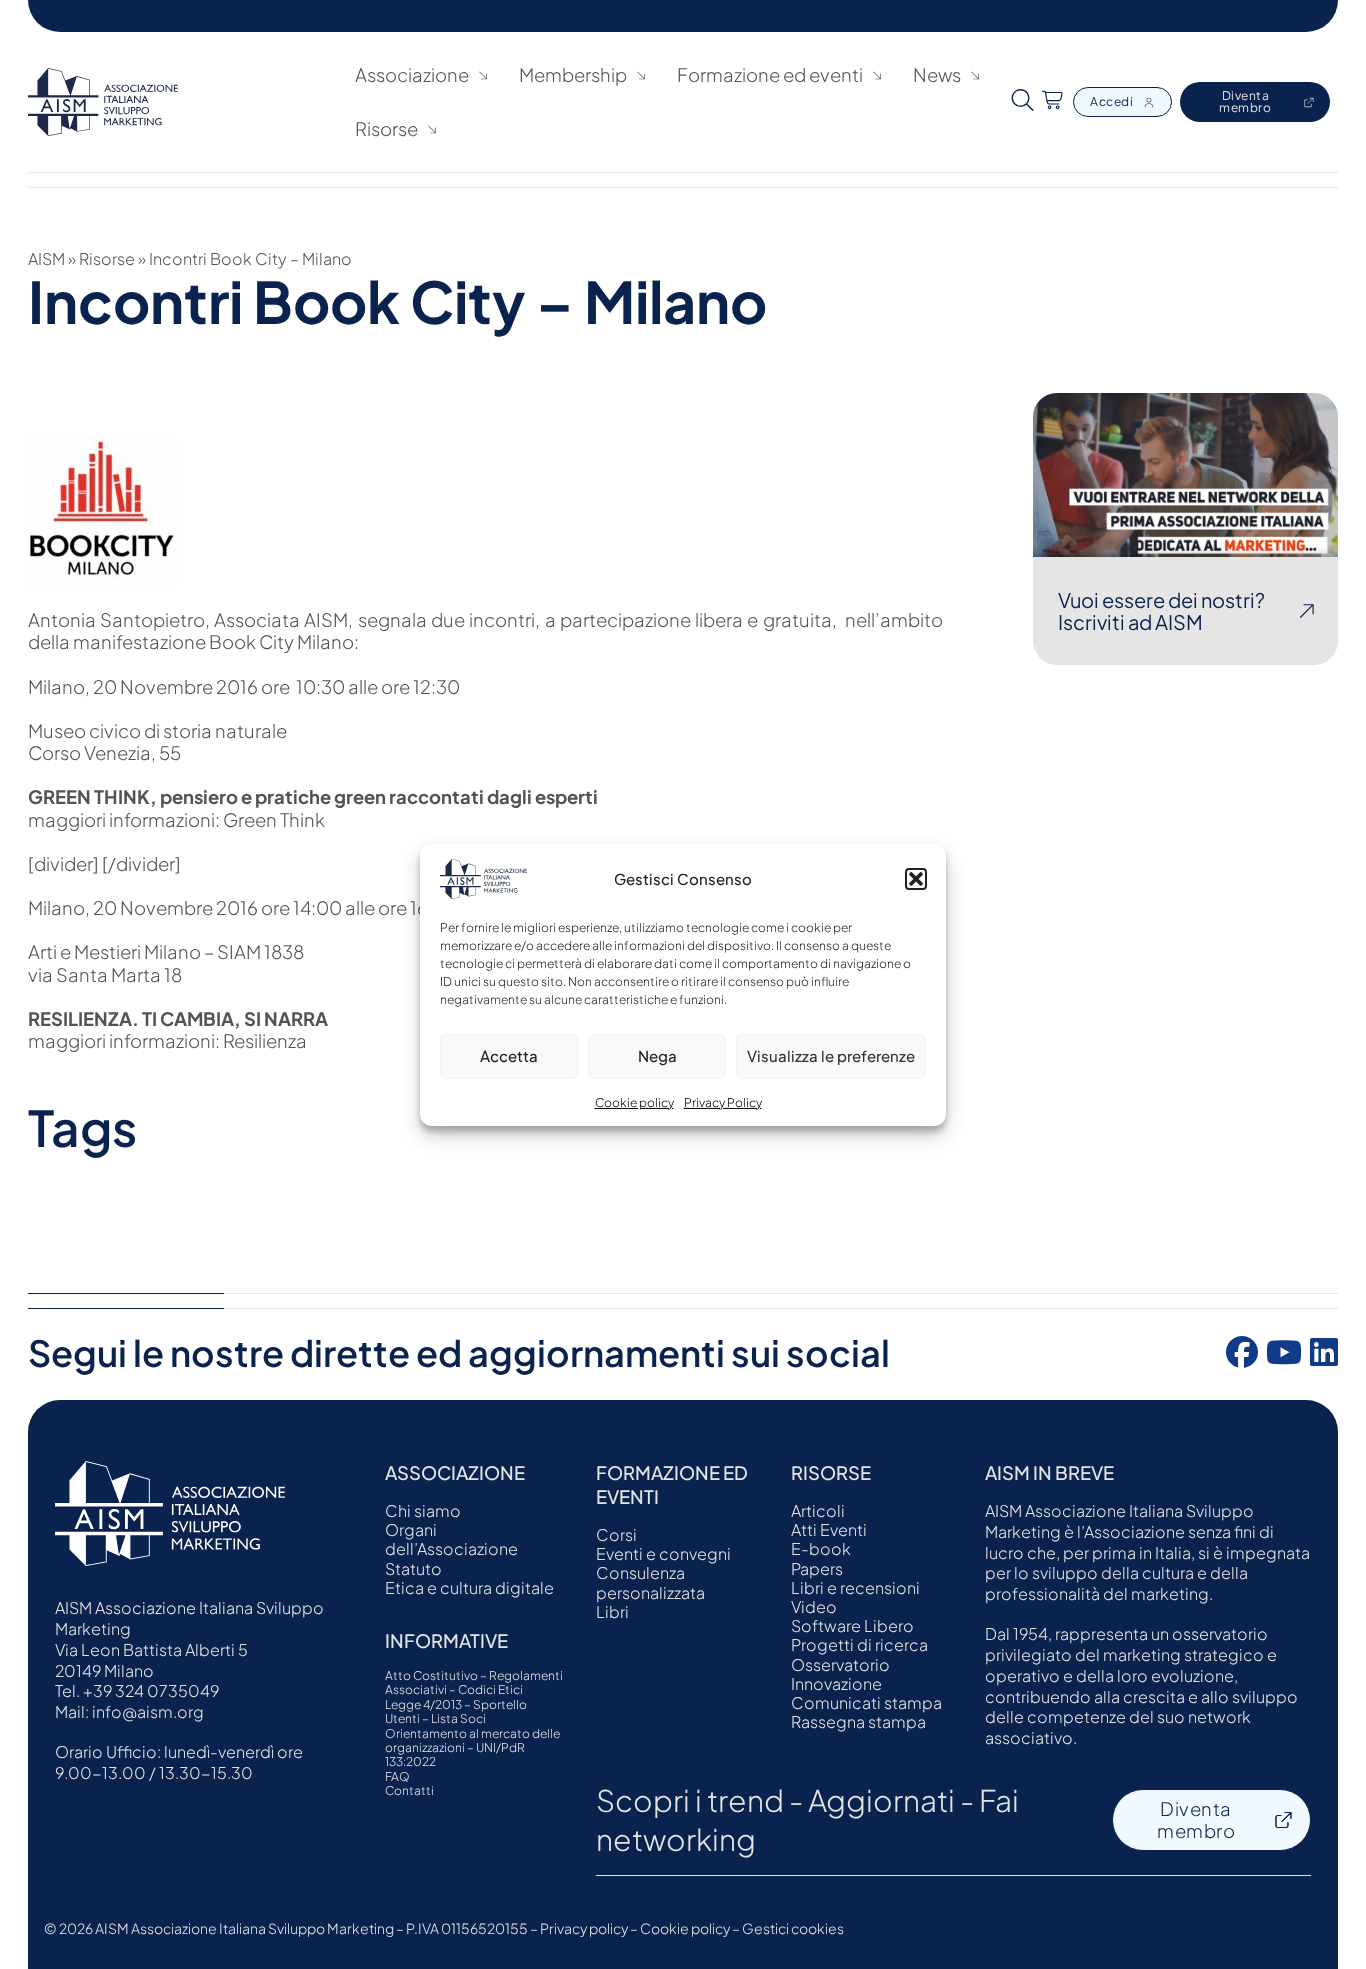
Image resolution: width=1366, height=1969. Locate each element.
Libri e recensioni (855, 1587)
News (937, 75)
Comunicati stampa (866, 1702)
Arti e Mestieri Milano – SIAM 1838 (166, 951)
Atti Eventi (829, 1529)
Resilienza (266, 1040)
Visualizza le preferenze (831, 1055)
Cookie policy (634, 1101)
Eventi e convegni (663, 1553)
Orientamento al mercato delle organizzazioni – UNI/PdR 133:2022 (472, 1748)
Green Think (275, 819)
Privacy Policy (723, 1101)
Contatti (409, 1791)
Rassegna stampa (858, 1721)
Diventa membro (1245, 101)
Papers (817, 1568)
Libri (612, 1611)
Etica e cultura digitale (469, 1587)
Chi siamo (423, 1510)
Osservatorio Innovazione (840, 1674)
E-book (821, 1548)
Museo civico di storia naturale (157, 730)
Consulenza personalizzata (650, 1582)
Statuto (413, 1568)
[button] (916, 878)
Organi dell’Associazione (451, 1539)
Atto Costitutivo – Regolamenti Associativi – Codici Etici (474, 1683)
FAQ (397, 1777)
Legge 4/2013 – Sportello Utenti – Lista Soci (456, 1712)
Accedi (1111, 101)
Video (814, 1606)
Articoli (818, 1510)
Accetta (509, 1055)
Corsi (616, 1534)
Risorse (107, 258)
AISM (46, 258)
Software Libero (852, 1625)
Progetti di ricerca (859, 1644)
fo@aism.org (154, 1711)
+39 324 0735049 (151, 1690)
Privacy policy (584, 1928)
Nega (657, 1055)
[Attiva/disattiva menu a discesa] (483, 75)
